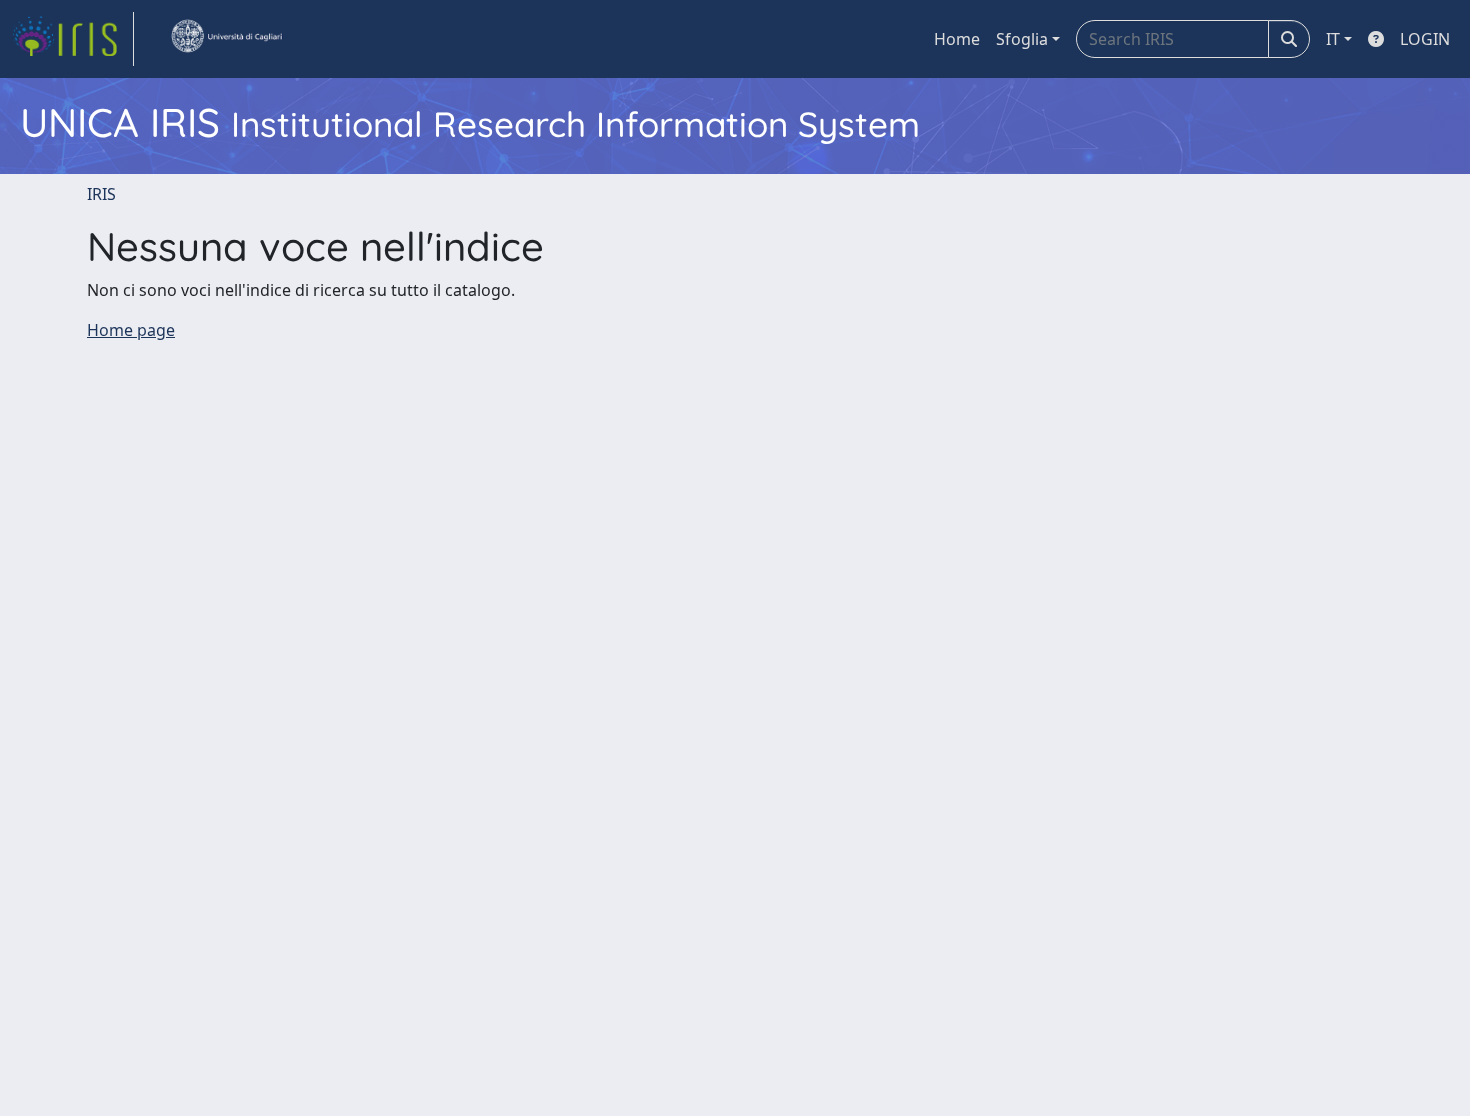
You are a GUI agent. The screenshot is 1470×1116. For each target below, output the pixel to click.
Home (957, 39)
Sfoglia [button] (1022, 39)
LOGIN (1425, 39)
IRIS (101, 194)
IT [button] (1333, 39)
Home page (131, 330)
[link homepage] (73, 39)
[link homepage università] (226, 39)
